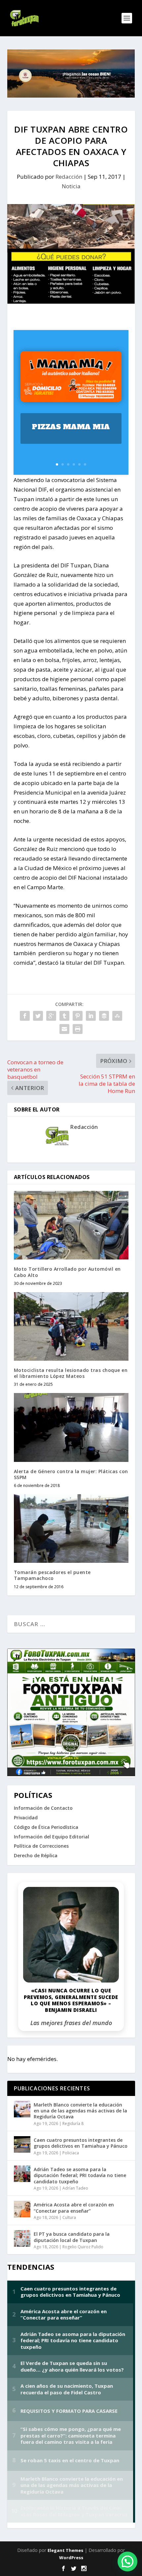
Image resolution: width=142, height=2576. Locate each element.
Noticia (71, 186)
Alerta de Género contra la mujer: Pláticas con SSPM (71, 1474)
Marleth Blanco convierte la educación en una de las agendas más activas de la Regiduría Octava (80, 2111)
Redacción (69, 177)
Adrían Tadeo (75, 2188)
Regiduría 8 (73, 2123)
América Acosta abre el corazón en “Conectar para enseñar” (74, 2208)
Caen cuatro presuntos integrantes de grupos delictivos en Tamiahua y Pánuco (81, 2143)
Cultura (69, 2217)
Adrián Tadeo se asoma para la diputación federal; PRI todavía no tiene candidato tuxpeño (80, 2175)
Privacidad (26, 1818)
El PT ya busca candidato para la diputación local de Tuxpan (72, 2237)
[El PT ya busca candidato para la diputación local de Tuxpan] (22, 2238)
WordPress (71, 2558)
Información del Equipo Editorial (52, 1837)
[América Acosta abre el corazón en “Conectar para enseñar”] (22, 2209)
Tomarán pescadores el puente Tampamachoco (52, 1575)
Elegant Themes (65, 2550)
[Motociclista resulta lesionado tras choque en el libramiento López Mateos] (71, 1326)
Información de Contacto (43, 1808)
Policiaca (71, 2153)
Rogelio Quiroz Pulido (83, 2247)
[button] (127, 2561)
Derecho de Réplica (36, 1855)
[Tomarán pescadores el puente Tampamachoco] (71, 1529)
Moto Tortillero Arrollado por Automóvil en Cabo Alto (67, 1272)
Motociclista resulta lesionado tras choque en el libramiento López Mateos (71, 1373)
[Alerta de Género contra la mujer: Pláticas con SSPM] (71, 1427)
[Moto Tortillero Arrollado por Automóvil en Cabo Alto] (71, 1225)
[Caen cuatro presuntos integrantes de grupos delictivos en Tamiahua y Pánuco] (22, 2144)
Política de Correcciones (41, 1846)
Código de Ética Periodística (46, 1827)
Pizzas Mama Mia (71, 427)
